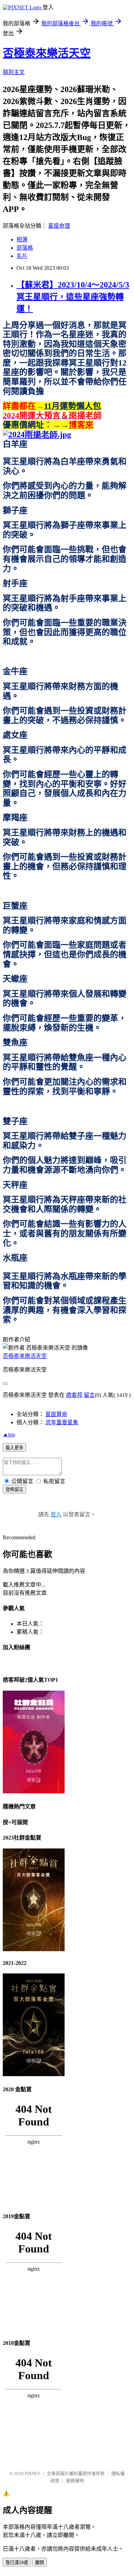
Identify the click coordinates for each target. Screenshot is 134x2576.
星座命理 (59, 226)
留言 (89, 1395)
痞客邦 (74, 1395)
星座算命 (56, 1414)
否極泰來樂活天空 (47, 53)
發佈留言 (14, 1489)
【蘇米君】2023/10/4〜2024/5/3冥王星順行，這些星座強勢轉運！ (73, 297)
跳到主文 (14, 72)
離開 (40, 2562)
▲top (9, 1434)
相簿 (22, 239)
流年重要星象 (62, 1422)
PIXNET (32, 2473)
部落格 (25, 248)
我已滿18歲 (17, 2562)
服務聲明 (75, 2481)
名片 (22, 256)
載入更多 (14, 1448)
